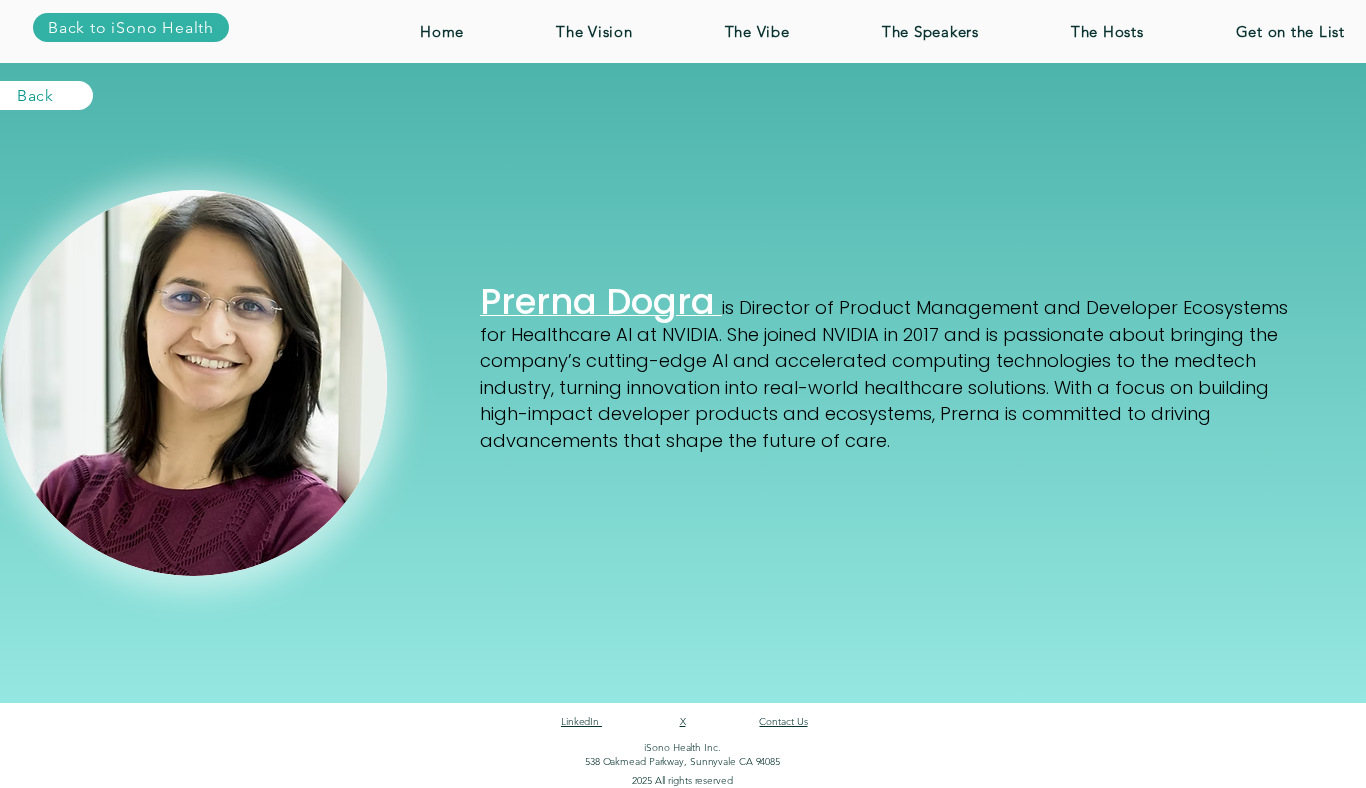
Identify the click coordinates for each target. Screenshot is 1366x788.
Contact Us (783, 721)
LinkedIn (581, 721)
